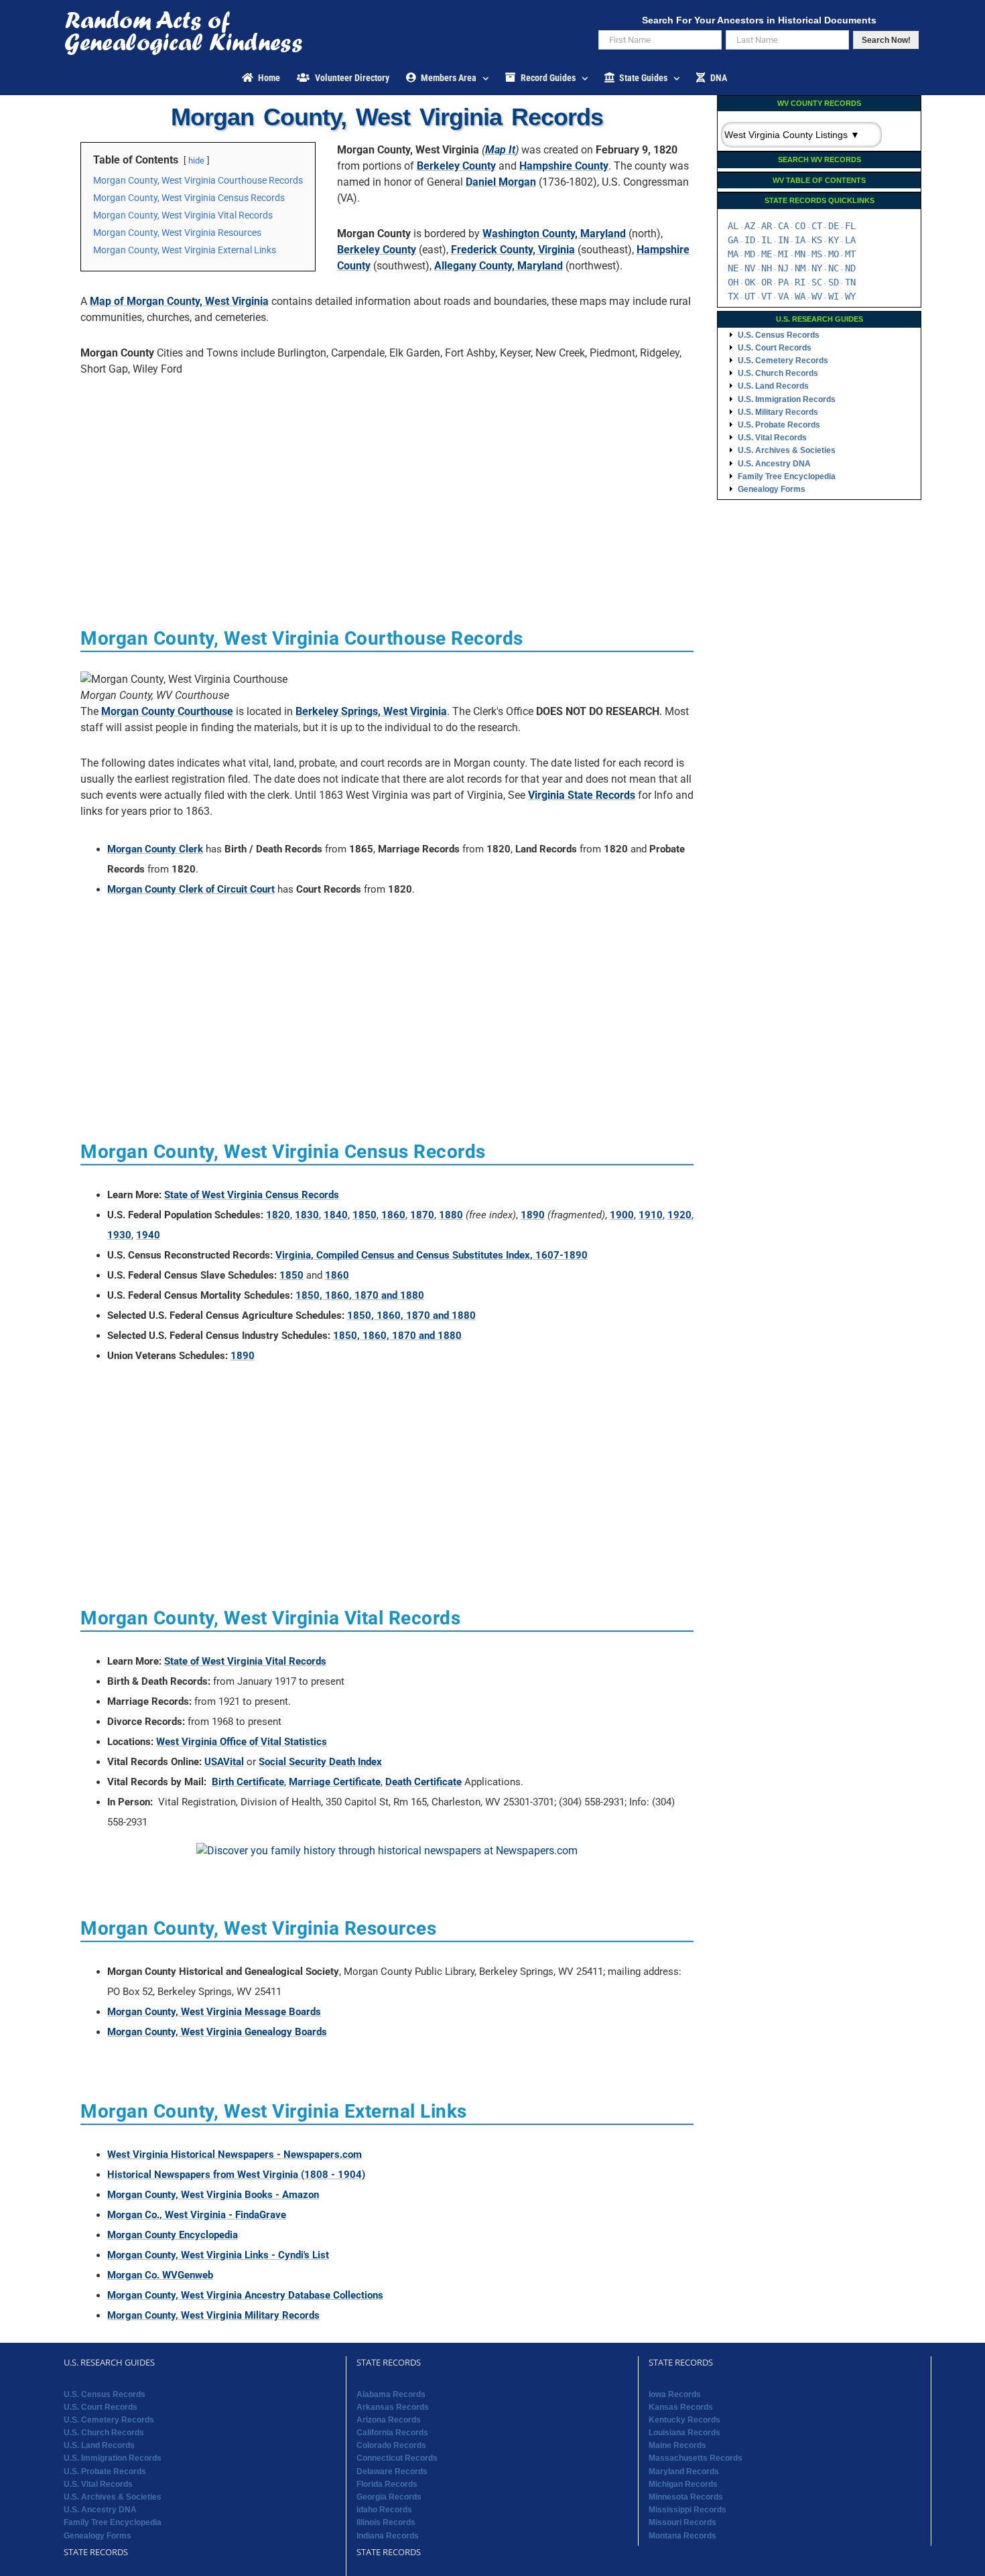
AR (767, 226)
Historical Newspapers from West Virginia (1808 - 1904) (236, 2175)
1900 (622, 1215)
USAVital (224, 1762)
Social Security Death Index (320, 1762)
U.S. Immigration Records (787, 399)
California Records (392, 2433)
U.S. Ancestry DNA (774, 464)
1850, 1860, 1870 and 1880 (360, 1295)
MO (834, 254)
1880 (451, 1215)
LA (850, 240)
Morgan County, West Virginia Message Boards (214, 2012)
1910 (651, 1215)
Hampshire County (564, 166)
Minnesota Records (686, 2497)
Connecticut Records (397, 2458)
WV (817, 296)
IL (767, 240)
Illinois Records (386, 2522)
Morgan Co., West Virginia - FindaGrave (197, 2215)
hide (196, 160)
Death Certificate (423, 1782)
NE (733, 268)
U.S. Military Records (778, 412)
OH (733, 282)
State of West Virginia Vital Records (245, 1661)
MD (750, 254)
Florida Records (387, 2484)
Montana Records (682, 2536)
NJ (783, 268)
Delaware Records (392, 2471)
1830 (307, 1215)
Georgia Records (389, 2497)
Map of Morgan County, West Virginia (179, 301)
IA (800, 240)
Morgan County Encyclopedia (173, 2235)
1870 (422, 1215)
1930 (119, 1235)
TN (850, 282)
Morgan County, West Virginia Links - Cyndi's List (218, 2255)
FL (850, 226)
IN (783, 240)
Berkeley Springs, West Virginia (371, 711)
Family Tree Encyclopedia (787, 476)
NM (800, 268)
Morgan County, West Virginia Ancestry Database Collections (245, 2295)
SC (817, 282)
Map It (500, 150)
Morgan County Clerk (155, 849)
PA (783, 282)
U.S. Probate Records (779, 425)
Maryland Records (684, 2471)
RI (800, 282)
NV (750, 268)
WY (850, 296)
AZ (750, 226)
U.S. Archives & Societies (787, 450)
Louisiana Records (684, 2433)
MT (850, 254)
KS (817, 240)
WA (800, 296)
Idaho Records (384, 2510)
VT (767, 296)
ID (750, 240)
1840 (336, 1215)
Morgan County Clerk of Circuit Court (191, 889)
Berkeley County (456, 166)
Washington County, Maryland (554, 234)
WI (834, 296)
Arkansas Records (393, 2407)
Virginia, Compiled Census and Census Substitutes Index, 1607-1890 (432, 1255)
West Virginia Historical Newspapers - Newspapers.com (235, 2154)
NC (834, 268)
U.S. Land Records (773, 386)
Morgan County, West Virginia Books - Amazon (213, 2195)
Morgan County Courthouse (167, 711)
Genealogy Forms (772, 489)
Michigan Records (683, 2484)
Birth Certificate (248, 1782)
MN (800, 254)
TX (733, 296)
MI (783, 254)
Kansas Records (681, 2407)
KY (834, 240)
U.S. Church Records (778, 373)
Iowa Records (675, 2394)
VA (783, 296)
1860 (393, 1215)
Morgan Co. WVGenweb (160, 2275)
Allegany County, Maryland (499, 266)
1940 (148, 1235)
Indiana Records (388, 2536)
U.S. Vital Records (772, 438)
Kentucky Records (684, 2420)
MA (733, 254)
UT (750, 296)
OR (767, 282)
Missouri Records (682, 2522)
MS (817, 254)
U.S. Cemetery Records (783, 361)
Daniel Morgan (501, 182)
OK (750, 282)
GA (733, 240)
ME (767, 254)
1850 (365, 1215)
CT (817, 226)
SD (834, 282)
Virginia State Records (582, 795)
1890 (533, 1215)
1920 (679, 1215)
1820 (278, 1215)
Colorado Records (391, 2445)
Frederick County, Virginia (513, 250)
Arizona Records (389, 2420)
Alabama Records (391, 2394)
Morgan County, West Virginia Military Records (213, 2315)
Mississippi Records (687, 2510)
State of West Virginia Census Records (252, 1195)
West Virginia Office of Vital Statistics (242, 1742)
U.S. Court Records (775, 348)
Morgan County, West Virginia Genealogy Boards (217, 2032)
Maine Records (677, 2445)
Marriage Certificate (335, 1782)
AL (733, 226)
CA (783, 226)
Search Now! (886, 40)
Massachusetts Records (696, 2458)
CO (800, 226)
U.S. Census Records (779, 335)
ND (850, 268)
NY (817, 268)
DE (834, 226)
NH (767, 268)
